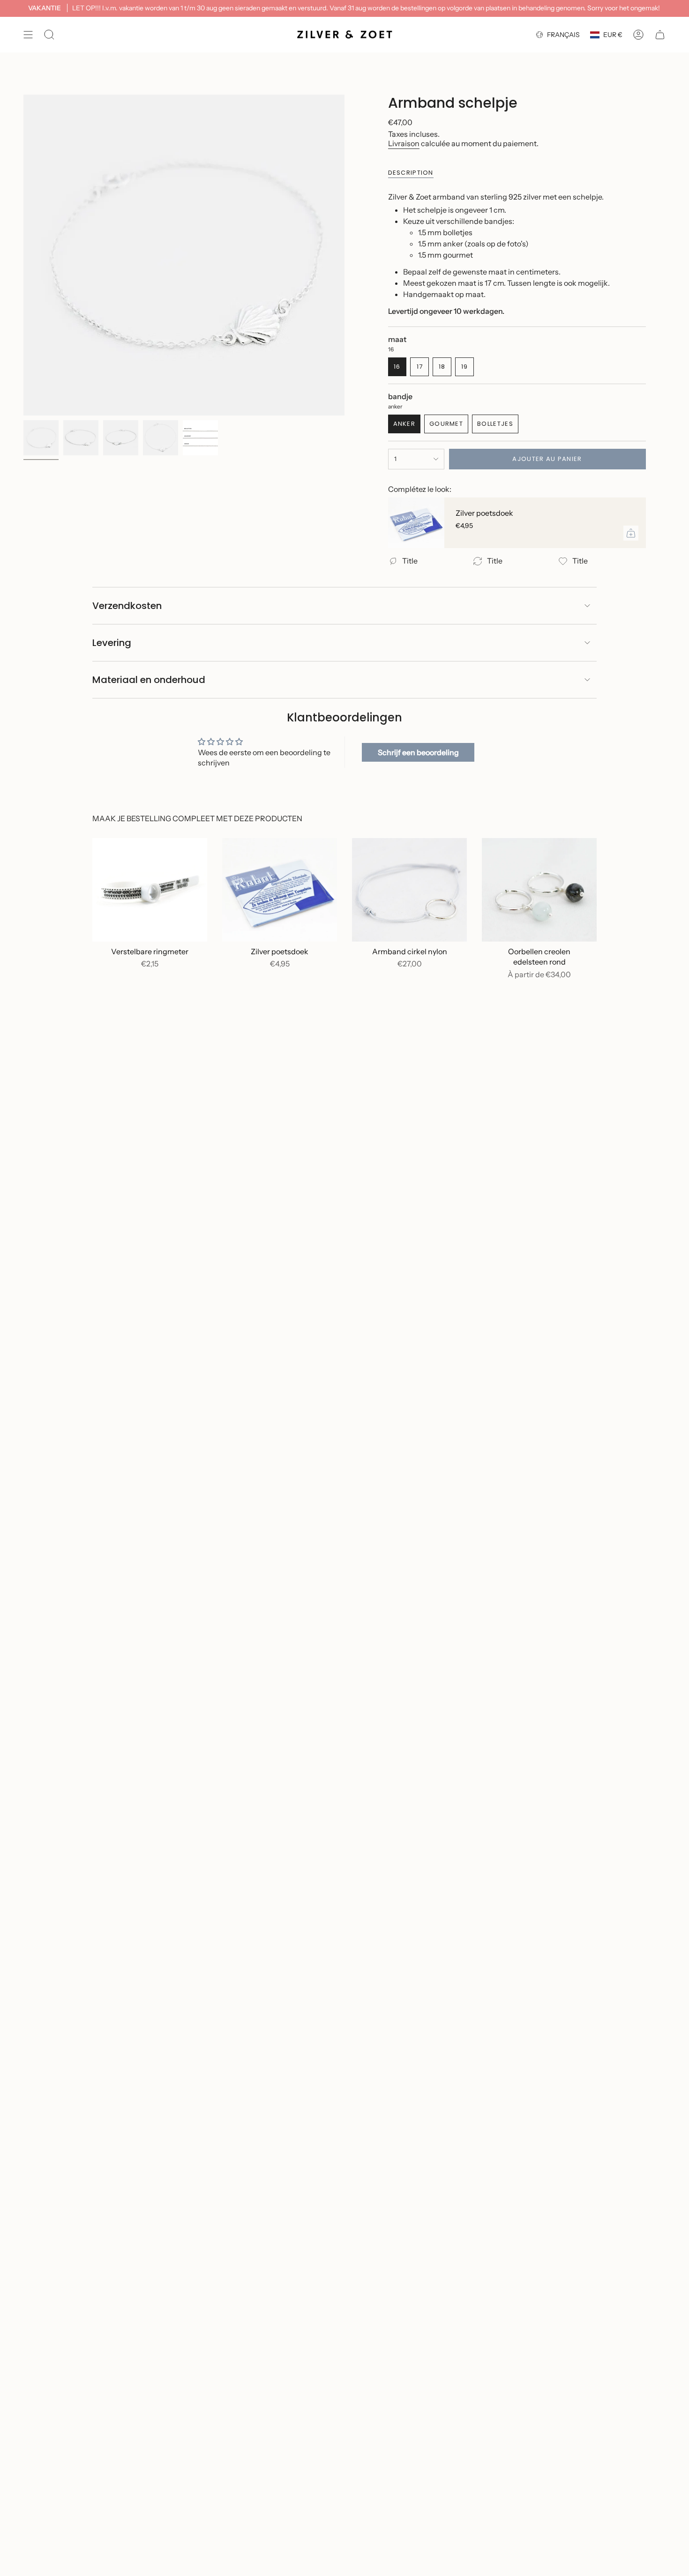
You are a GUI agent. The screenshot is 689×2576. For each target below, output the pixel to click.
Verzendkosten (127, 606)
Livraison (404, 143)
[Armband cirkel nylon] (409, 890)
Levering (112, 643)
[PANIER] (660, 35)
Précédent (23, 255)
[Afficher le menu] (28, 35)
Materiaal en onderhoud (149, 680)
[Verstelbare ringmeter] (150, 890)
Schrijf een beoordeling (418, 752)
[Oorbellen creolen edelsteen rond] (539, 890)
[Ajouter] (631, 533)
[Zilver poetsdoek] (416, 523)
